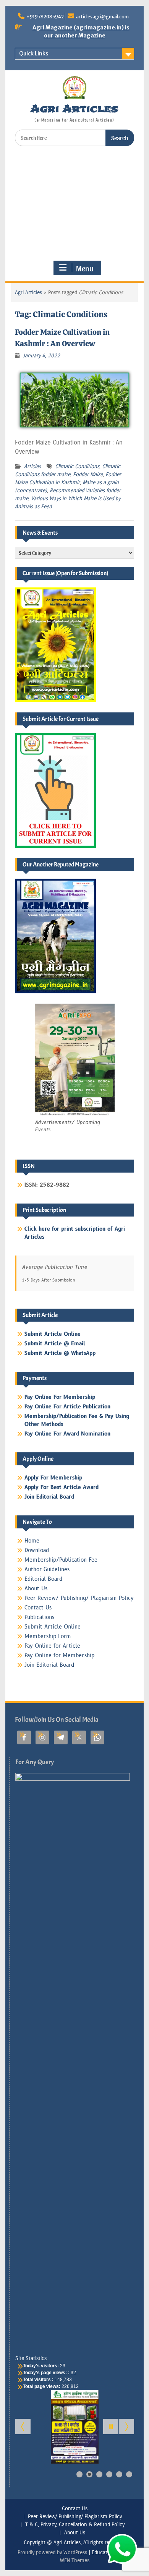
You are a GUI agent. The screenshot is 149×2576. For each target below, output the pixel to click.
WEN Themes (75, 2561)
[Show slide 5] (119, 2474)
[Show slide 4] (109, 2474)
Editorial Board (43, 1579)
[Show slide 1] (79, 2474)
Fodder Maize (88, 474)
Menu (85, 268)
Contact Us (38, 1608)
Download (37, 1550)
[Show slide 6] (129, 2474)
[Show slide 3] (99, 2474)
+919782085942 (45, 17)
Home (32, 1541)
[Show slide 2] (89, 2474)
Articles (32, 466)
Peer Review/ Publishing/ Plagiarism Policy (79, 1598)
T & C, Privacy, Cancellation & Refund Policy (75, 2525)
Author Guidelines (47, 1569)
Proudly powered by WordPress (52, 2552)
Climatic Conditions (77, 466)
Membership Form (48, 1636)
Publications (39, 1617)
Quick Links (34, 54)
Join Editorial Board (49, 1665)
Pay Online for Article (52, 1646)
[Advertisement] (75, 203)
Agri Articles (74, 109)
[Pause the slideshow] (111, 2427)
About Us (36, 1589)
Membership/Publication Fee (61, 1560)
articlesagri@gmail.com (102, 17)
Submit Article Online (53, 1627)
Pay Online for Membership (59, 1655)
